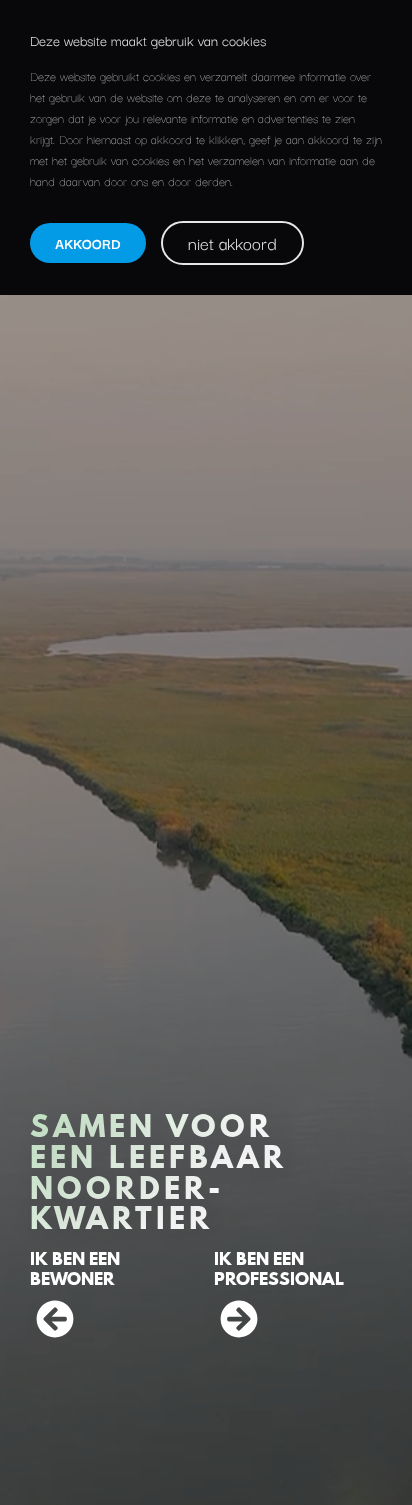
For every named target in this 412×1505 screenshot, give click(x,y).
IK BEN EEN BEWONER (75, 1268)
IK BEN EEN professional (279, 1268)
